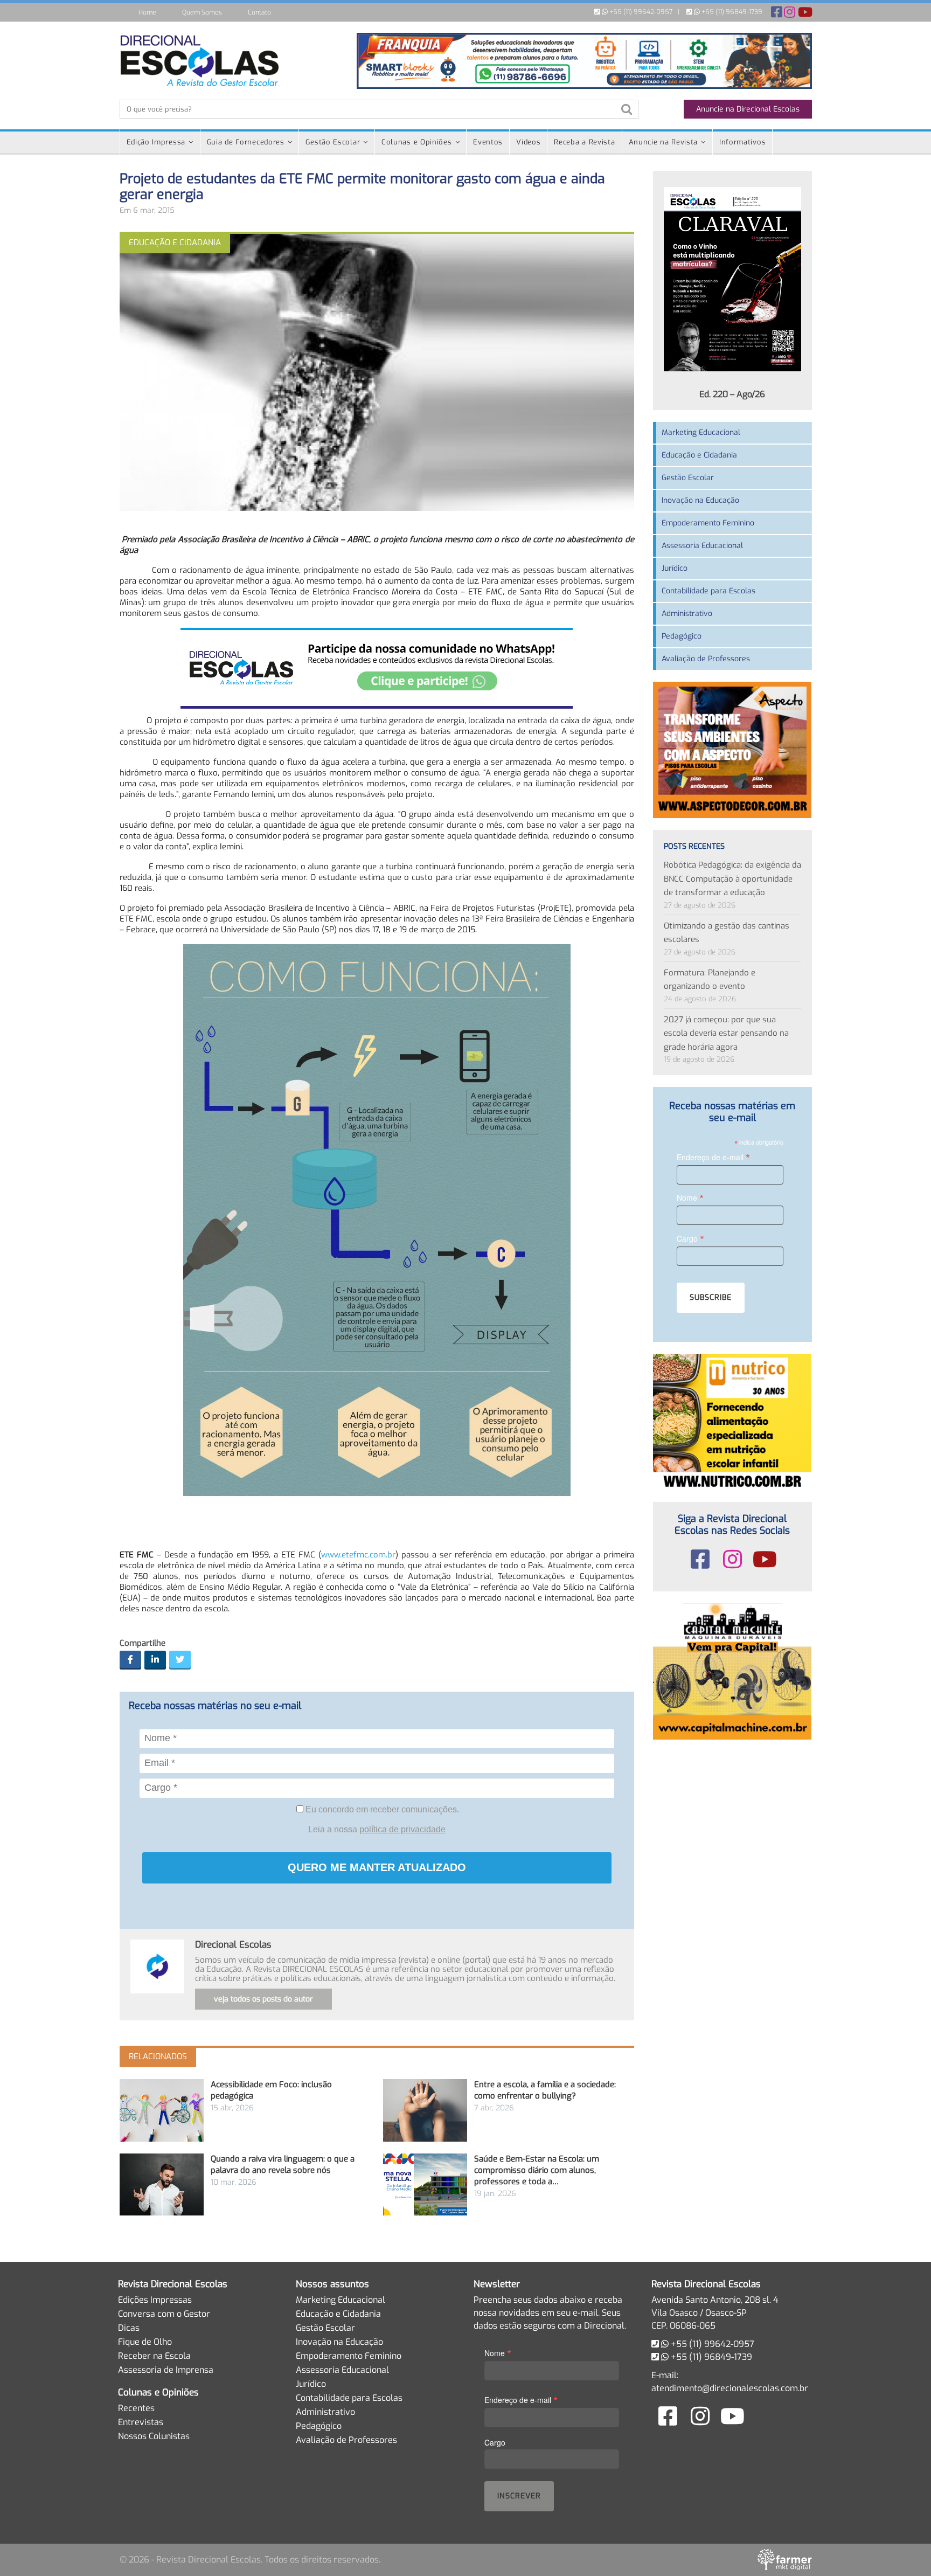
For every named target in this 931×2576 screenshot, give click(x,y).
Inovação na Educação (700, 500)
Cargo (690, 1238)
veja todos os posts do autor (263, 1999)
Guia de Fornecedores (246, 142)
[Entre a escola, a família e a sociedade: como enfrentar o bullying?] (425, 2110)
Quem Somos (202, 12)
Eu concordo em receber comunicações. (381, 1809)
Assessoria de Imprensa (166, 2370)
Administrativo (687, 614)
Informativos (742, 142)
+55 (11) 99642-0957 (640, 12)
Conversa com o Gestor (164, 2314)
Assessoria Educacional (702, 546)
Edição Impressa (156, 142)
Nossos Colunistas (154, 2436)
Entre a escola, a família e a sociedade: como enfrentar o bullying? (545, 2090)
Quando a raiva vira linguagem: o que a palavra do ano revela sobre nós (283, 2165)
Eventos (488, 142)
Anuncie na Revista (663, 142)
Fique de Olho (145, 2342)
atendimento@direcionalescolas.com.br (730, 2388)
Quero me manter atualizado (377, 1867)
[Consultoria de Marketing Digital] (785, 2559)
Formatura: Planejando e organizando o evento (710, 980)
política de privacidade (402, 1829)
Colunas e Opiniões (417, 142)
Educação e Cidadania (699, 455)
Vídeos (528, 142)
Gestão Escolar (333, 142)
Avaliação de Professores (706, 659)
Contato (259, 12)
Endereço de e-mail (713, 1157)
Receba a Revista (584, 142)
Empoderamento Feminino (708, 523)
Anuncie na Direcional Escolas (748, 109)
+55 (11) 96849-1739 (731, 12)
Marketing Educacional (701, 432)
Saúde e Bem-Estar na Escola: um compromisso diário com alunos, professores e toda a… (537, 2170)
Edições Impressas (155, 2300)
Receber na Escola (154, 2356)
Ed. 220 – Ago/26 (732, 394)
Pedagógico (682, 636)
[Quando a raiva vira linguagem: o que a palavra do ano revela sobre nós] (162, 2184)
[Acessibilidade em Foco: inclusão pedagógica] (162, 2110)
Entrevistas (141, 2422)
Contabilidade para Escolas (708, 591)
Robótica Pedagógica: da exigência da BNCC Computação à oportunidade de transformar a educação (732, 879)
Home (147, 12)
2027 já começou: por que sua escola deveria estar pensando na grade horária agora (726, 1033)
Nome (690, 1197)
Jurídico (675, 568)
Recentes (136, 2408)
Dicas (129, 2328)
